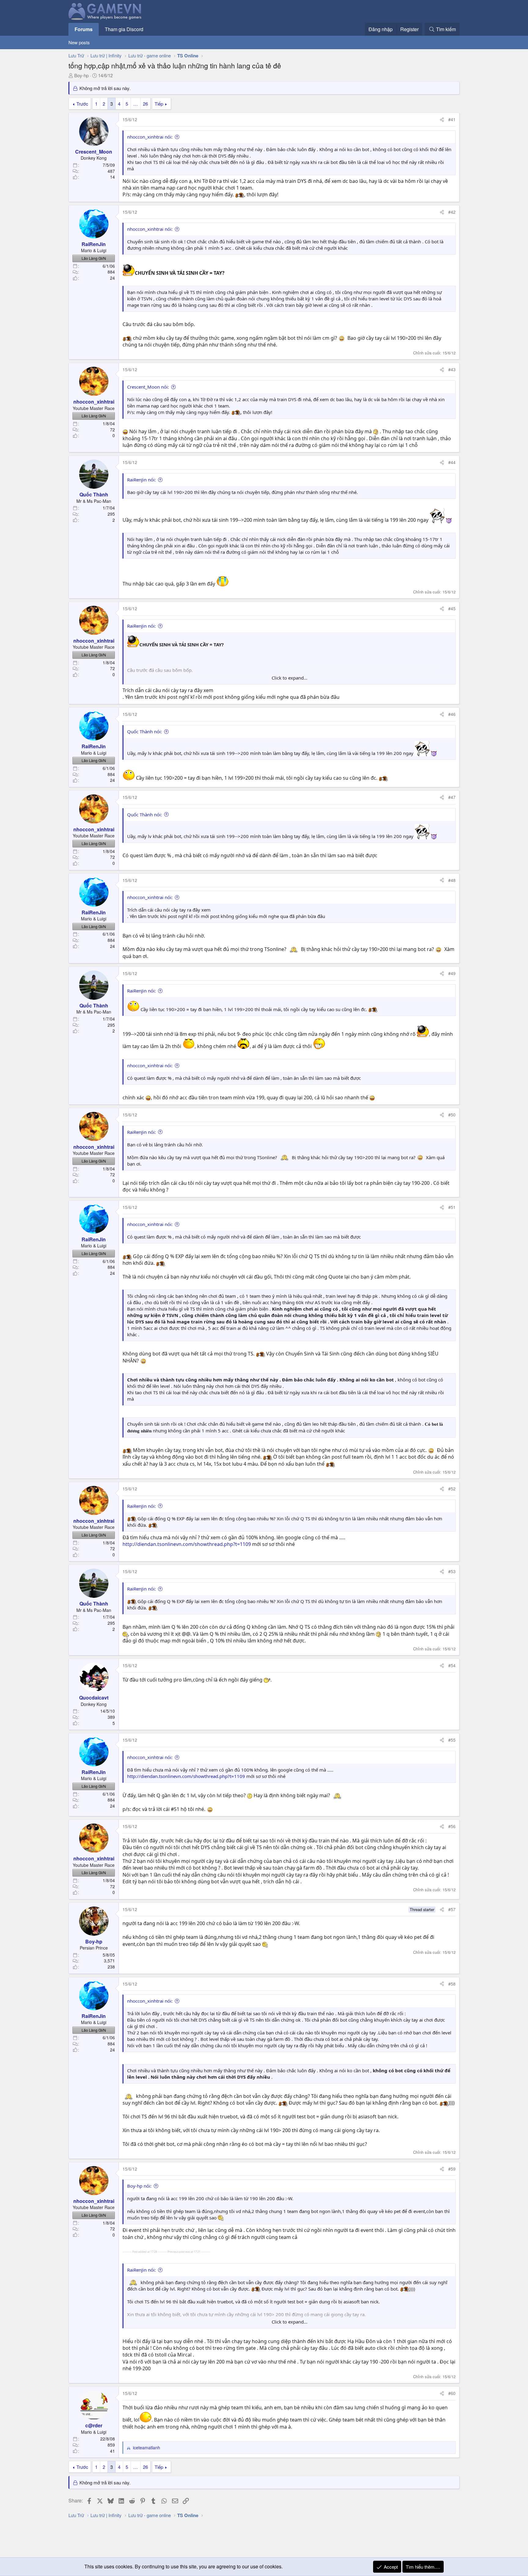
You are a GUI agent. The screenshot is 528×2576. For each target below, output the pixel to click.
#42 (452, 212)
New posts (79, 42)
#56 (452, 1826)
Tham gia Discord (124, 29)
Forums (84, 29)
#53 (452, 1571)
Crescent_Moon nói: (148, 387)
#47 (452, 797)
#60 (452, 2393)
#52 (452, 1489)
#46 (452, 714)
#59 (452, 2169)
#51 (452, 1207)
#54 (452, 1665)
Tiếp (159, 104)
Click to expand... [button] (290, 678)
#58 (452, 1984)
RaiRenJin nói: (141, 480)
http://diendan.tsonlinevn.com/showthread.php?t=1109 (187, 1544)
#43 (452, 369)
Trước (82, 104)
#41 (452, 119)
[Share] (442, 120)
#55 (452, 1740)
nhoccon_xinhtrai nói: (150, 137)
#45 (452, 608)
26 (145, 104)
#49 (452, 973)
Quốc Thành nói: (145, 731)
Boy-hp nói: (139, 2186)
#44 (452, 462)
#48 (452, 880)
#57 (452, 1909)
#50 (452, 1115)
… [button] (136, 104)
